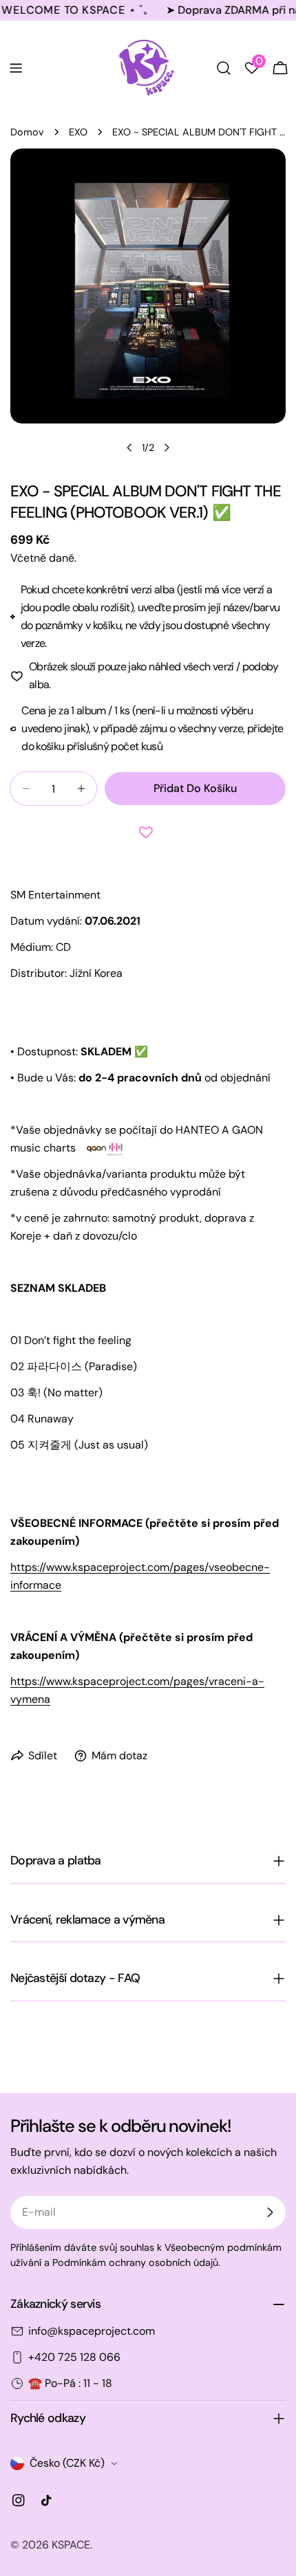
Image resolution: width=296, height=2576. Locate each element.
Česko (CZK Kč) (67, 2463)
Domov (27, 132)
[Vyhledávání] (224, 68)
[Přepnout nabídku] (16, 68)
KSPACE (71, 2545)
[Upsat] (270, 2212)
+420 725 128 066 (74, 2357)
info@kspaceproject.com (92, 2331)
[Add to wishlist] (148, 833)
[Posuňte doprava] (167, 448)
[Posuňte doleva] (129, 448)
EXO (78, 132)
